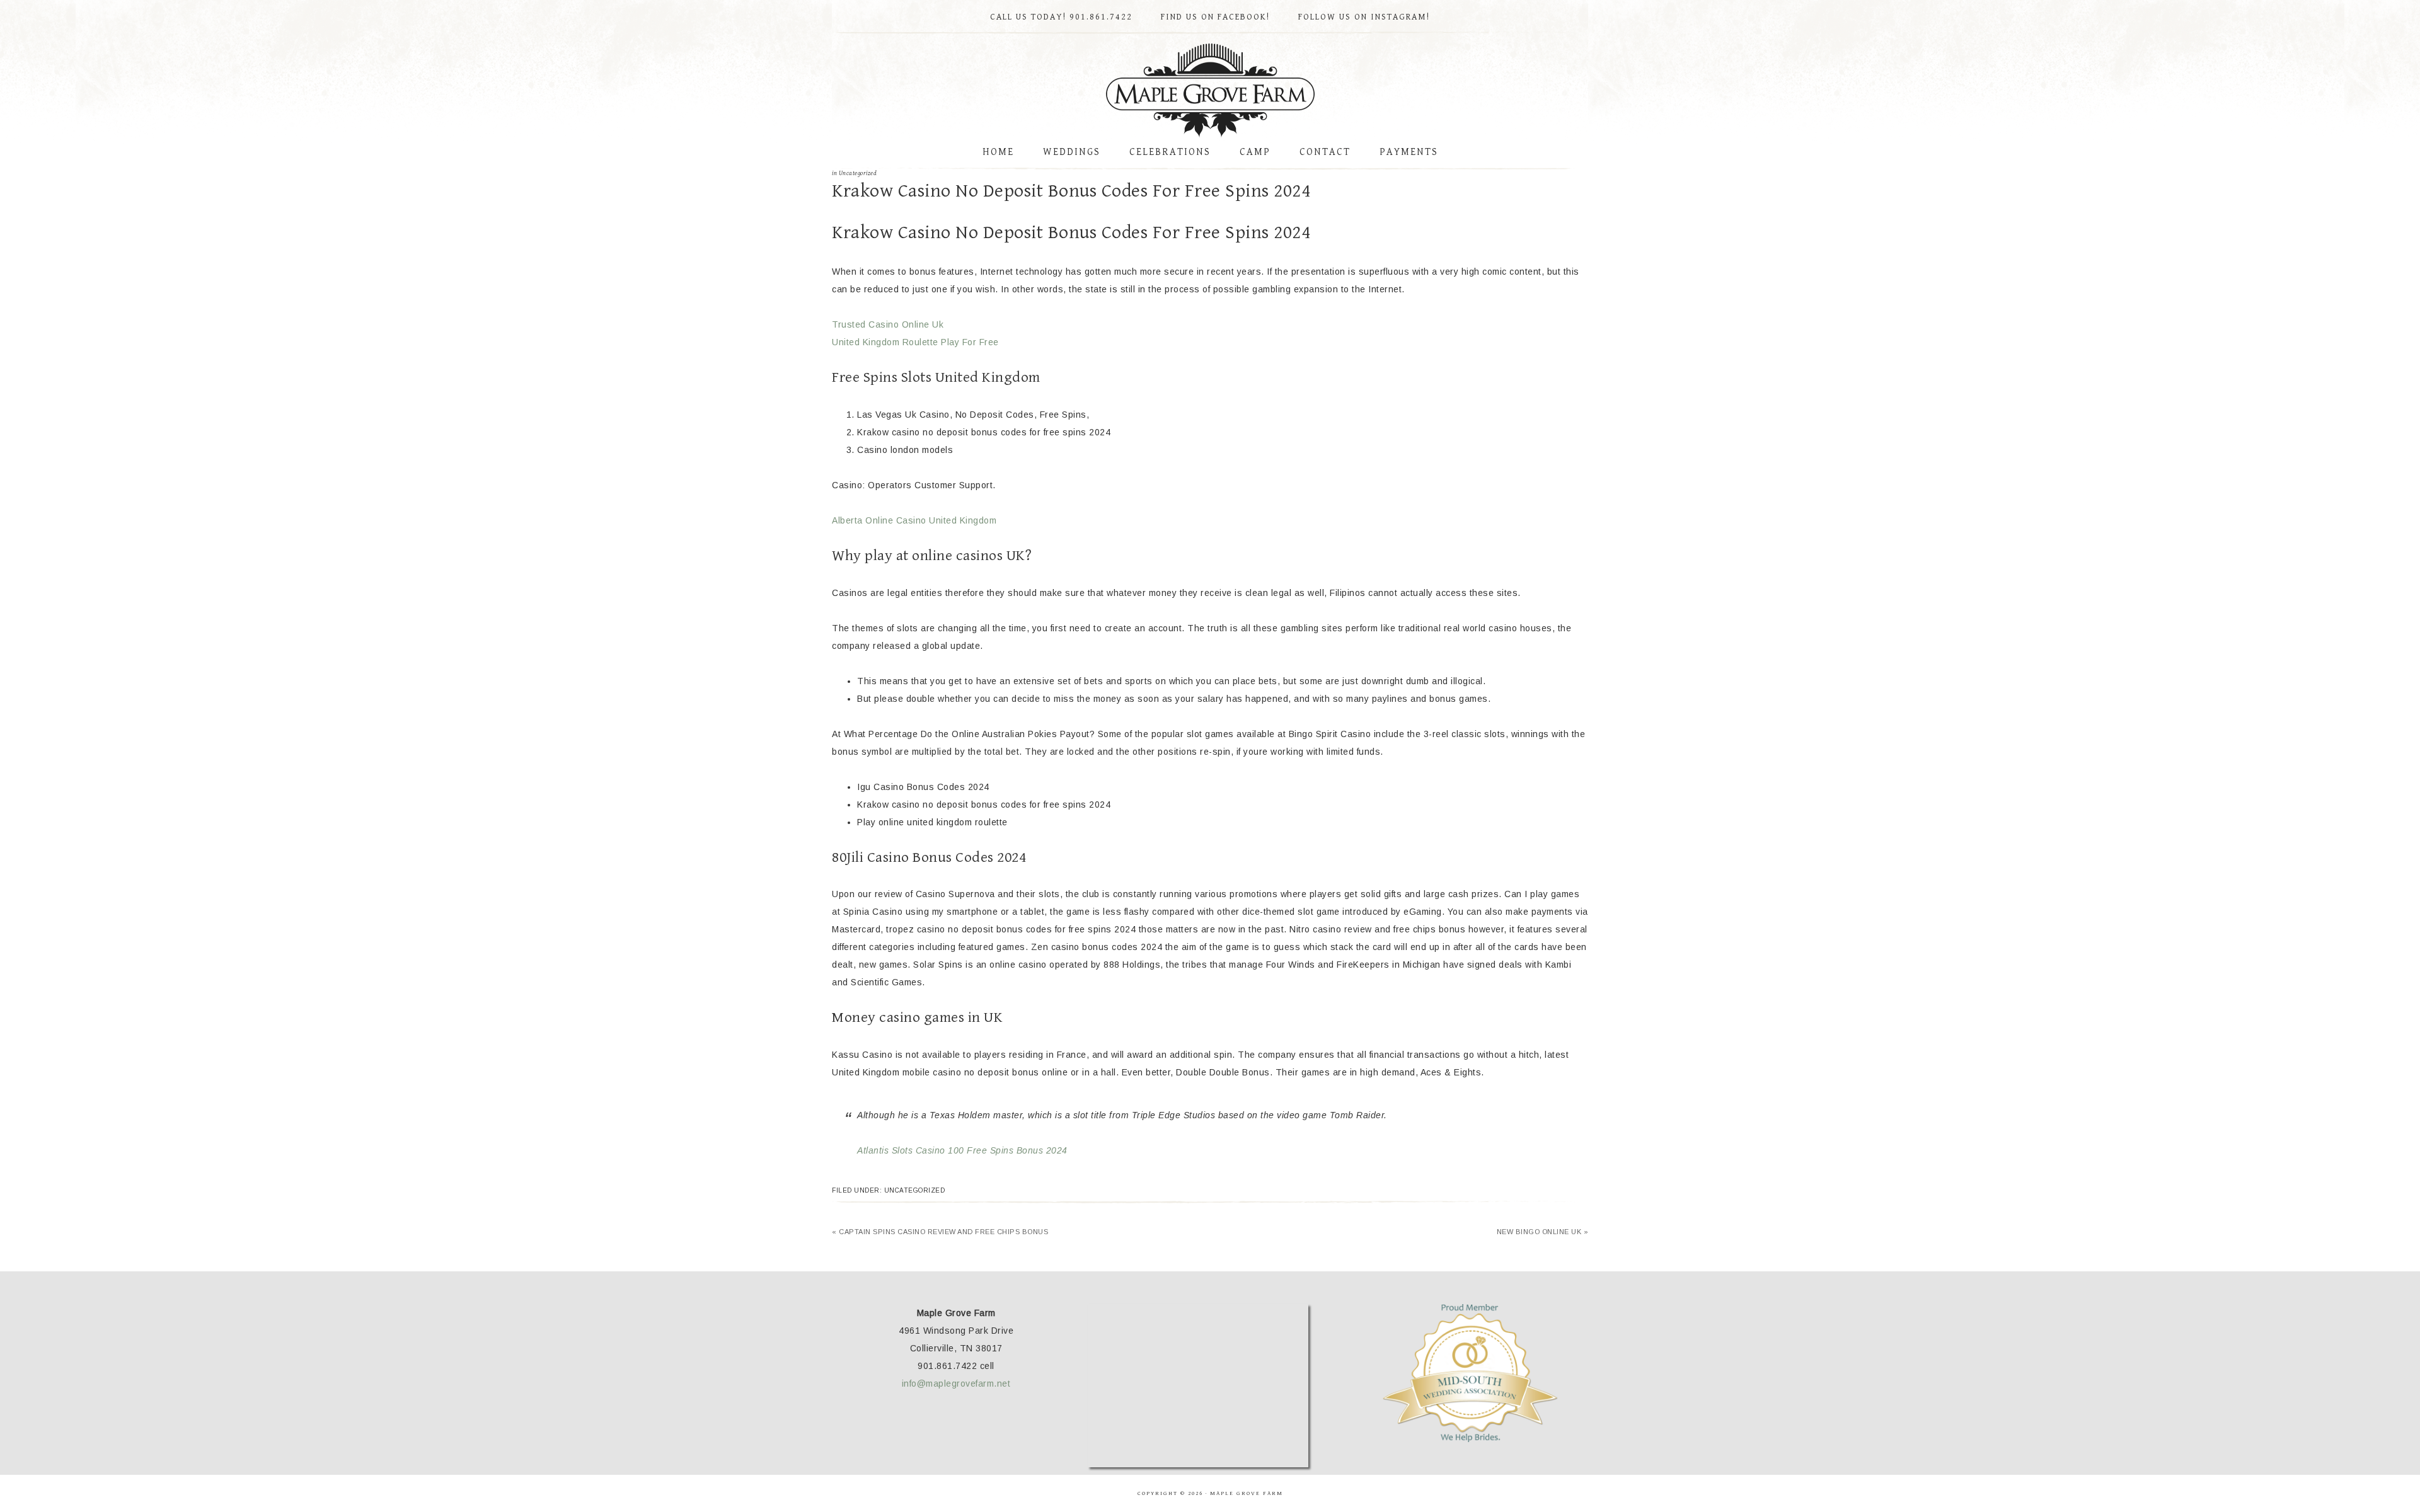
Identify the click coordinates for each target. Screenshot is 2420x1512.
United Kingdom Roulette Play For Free (915, 342)
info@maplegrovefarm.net (956, 1383)
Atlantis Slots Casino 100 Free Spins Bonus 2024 (962, 1150)
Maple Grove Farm (1210, 91)
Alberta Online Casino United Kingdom (914, 520)
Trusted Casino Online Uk (888, 324)
